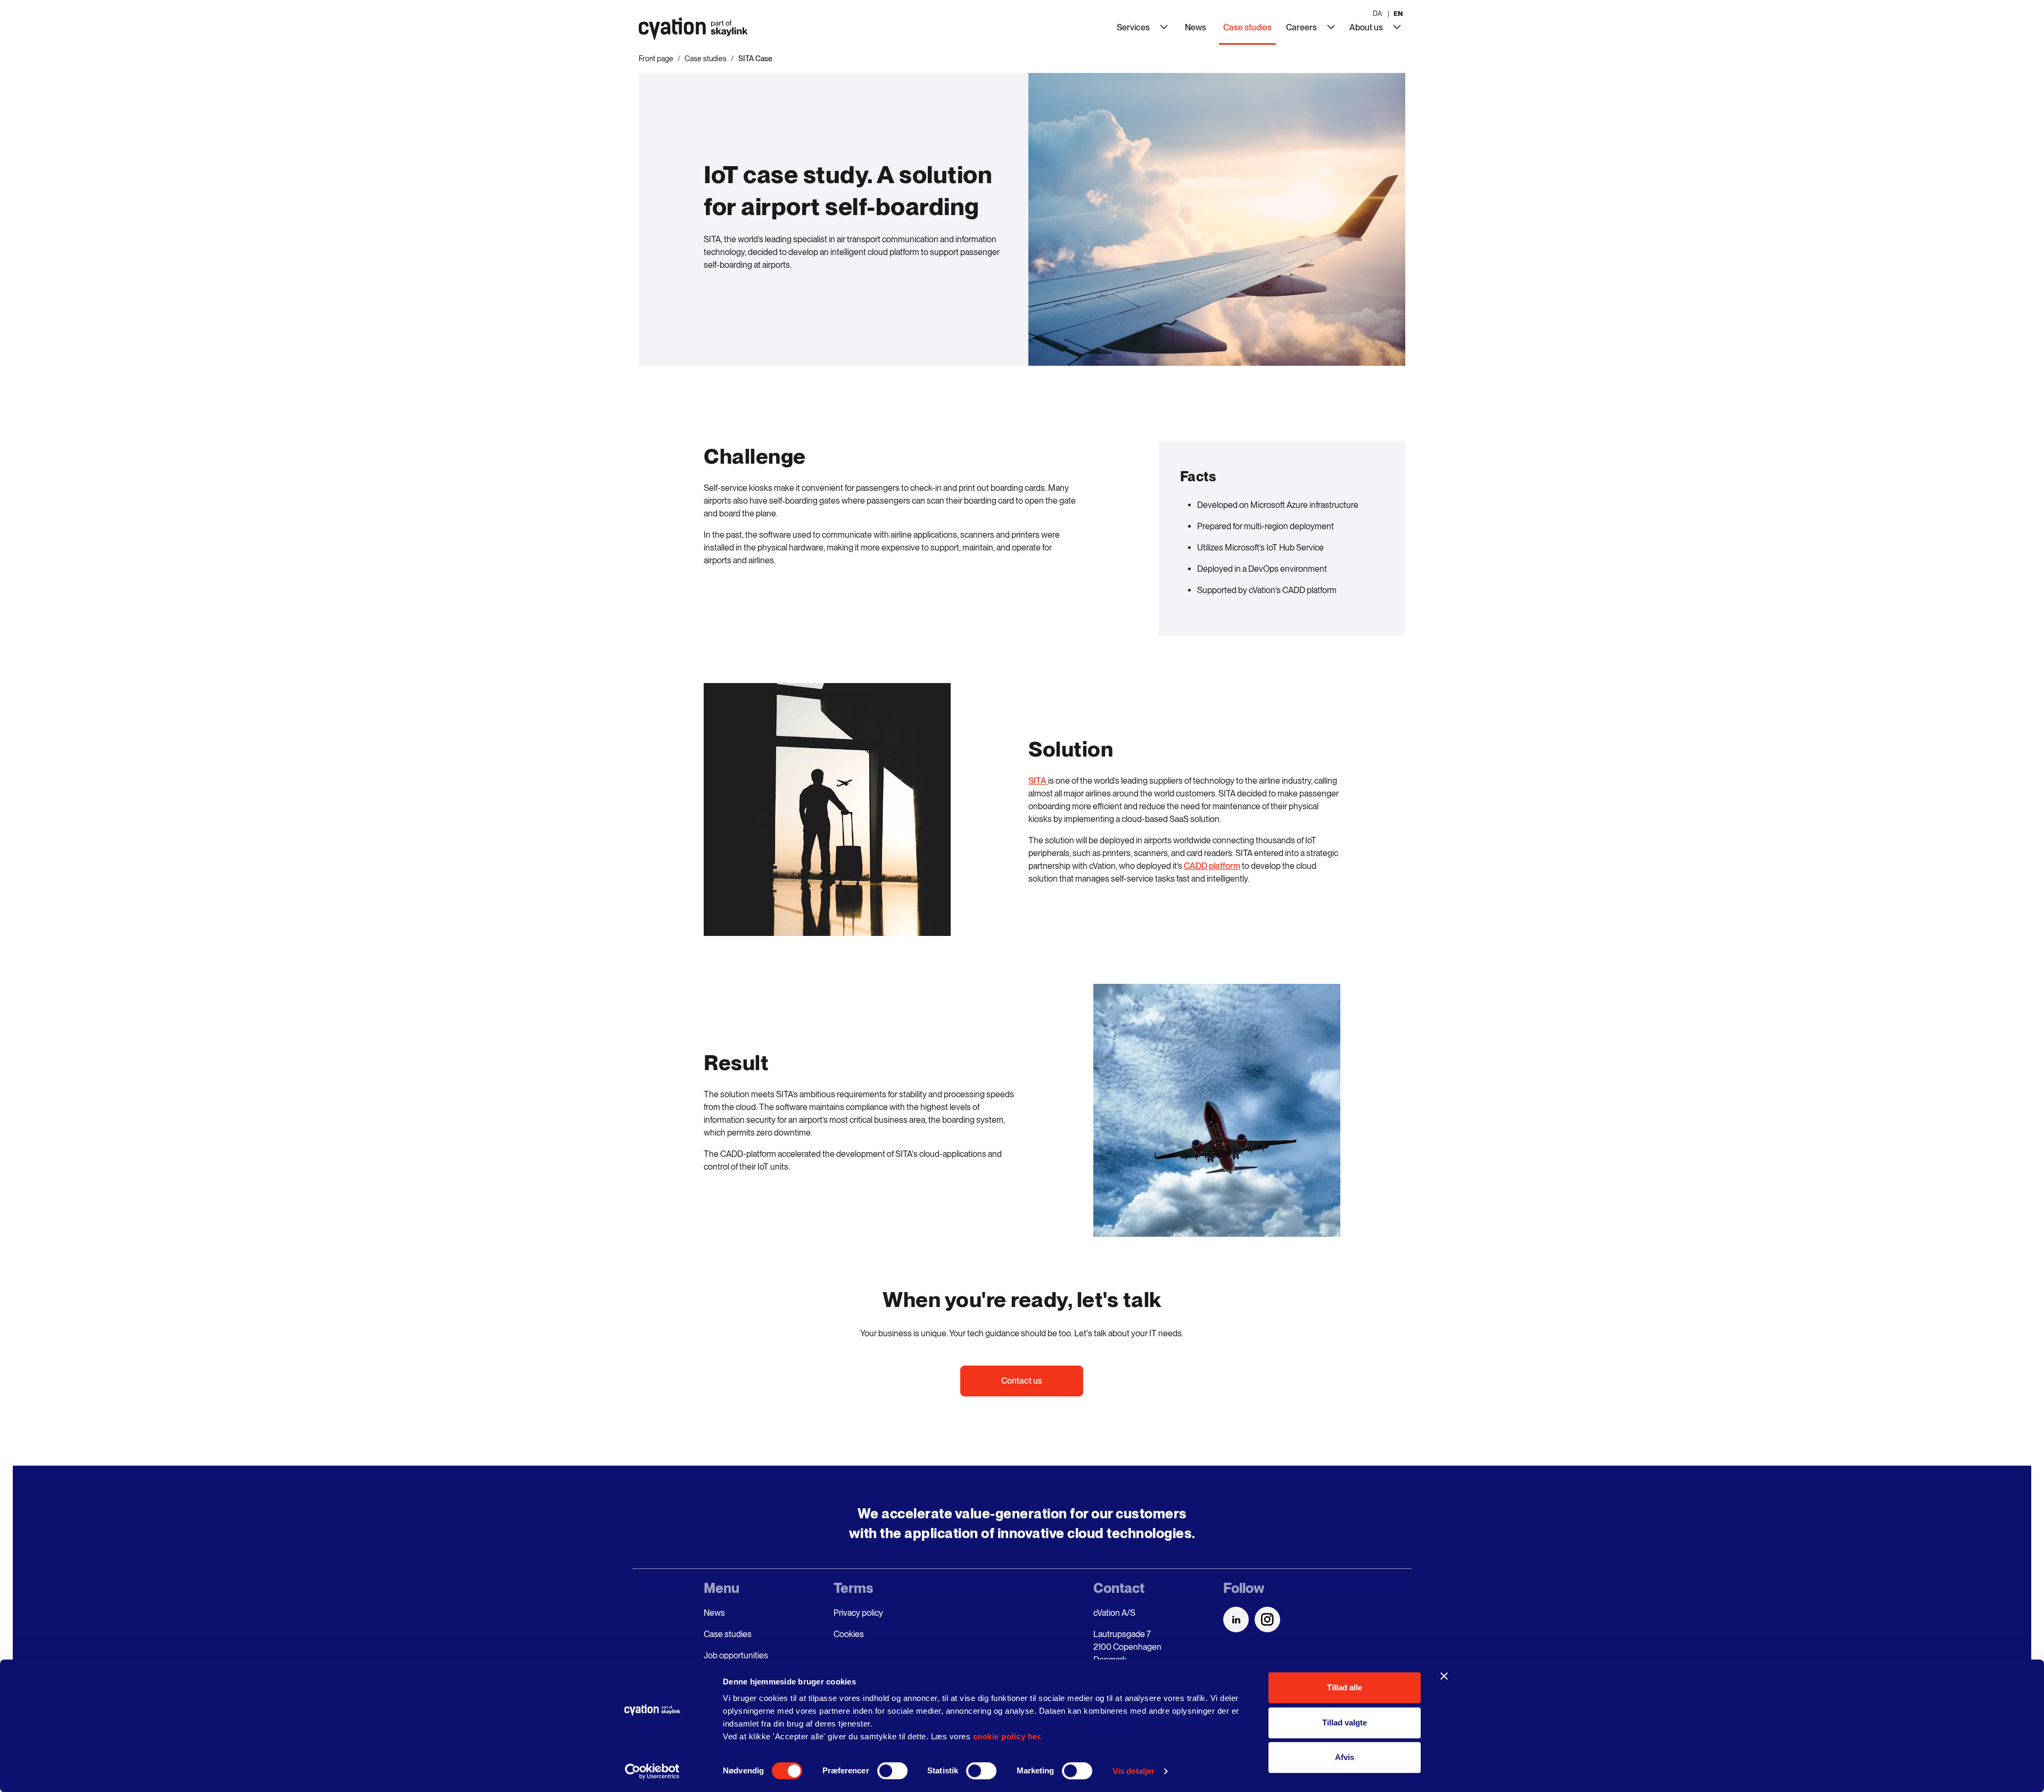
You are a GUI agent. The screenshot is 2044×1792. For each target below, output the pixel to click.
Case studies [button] (1250, 27)
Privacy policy (858, 1613)
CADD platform (1212, 866)
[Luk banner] (1444, 1676)
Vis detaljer (1134, 1771)
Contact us (1022, 1381)
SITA (1038, 781)
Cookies (849, 1634)
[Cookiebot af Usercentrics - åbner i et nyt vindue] (652, 1771)
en (1398, 14)
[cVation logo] (689, 31)
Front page (656, 59)
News (714, 1613)
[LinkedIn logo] (1236, 1620)
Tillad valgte (1345, 1723)
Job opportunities (736, 1655)
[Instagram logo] (1267, 1620)
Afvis (1345, 1757)
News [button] (1196, 27)
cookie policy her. (1008, 1736)
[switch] (892, 1771)
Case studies (706, 59)
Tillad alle (1345, 1687)
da (1377, 14)
